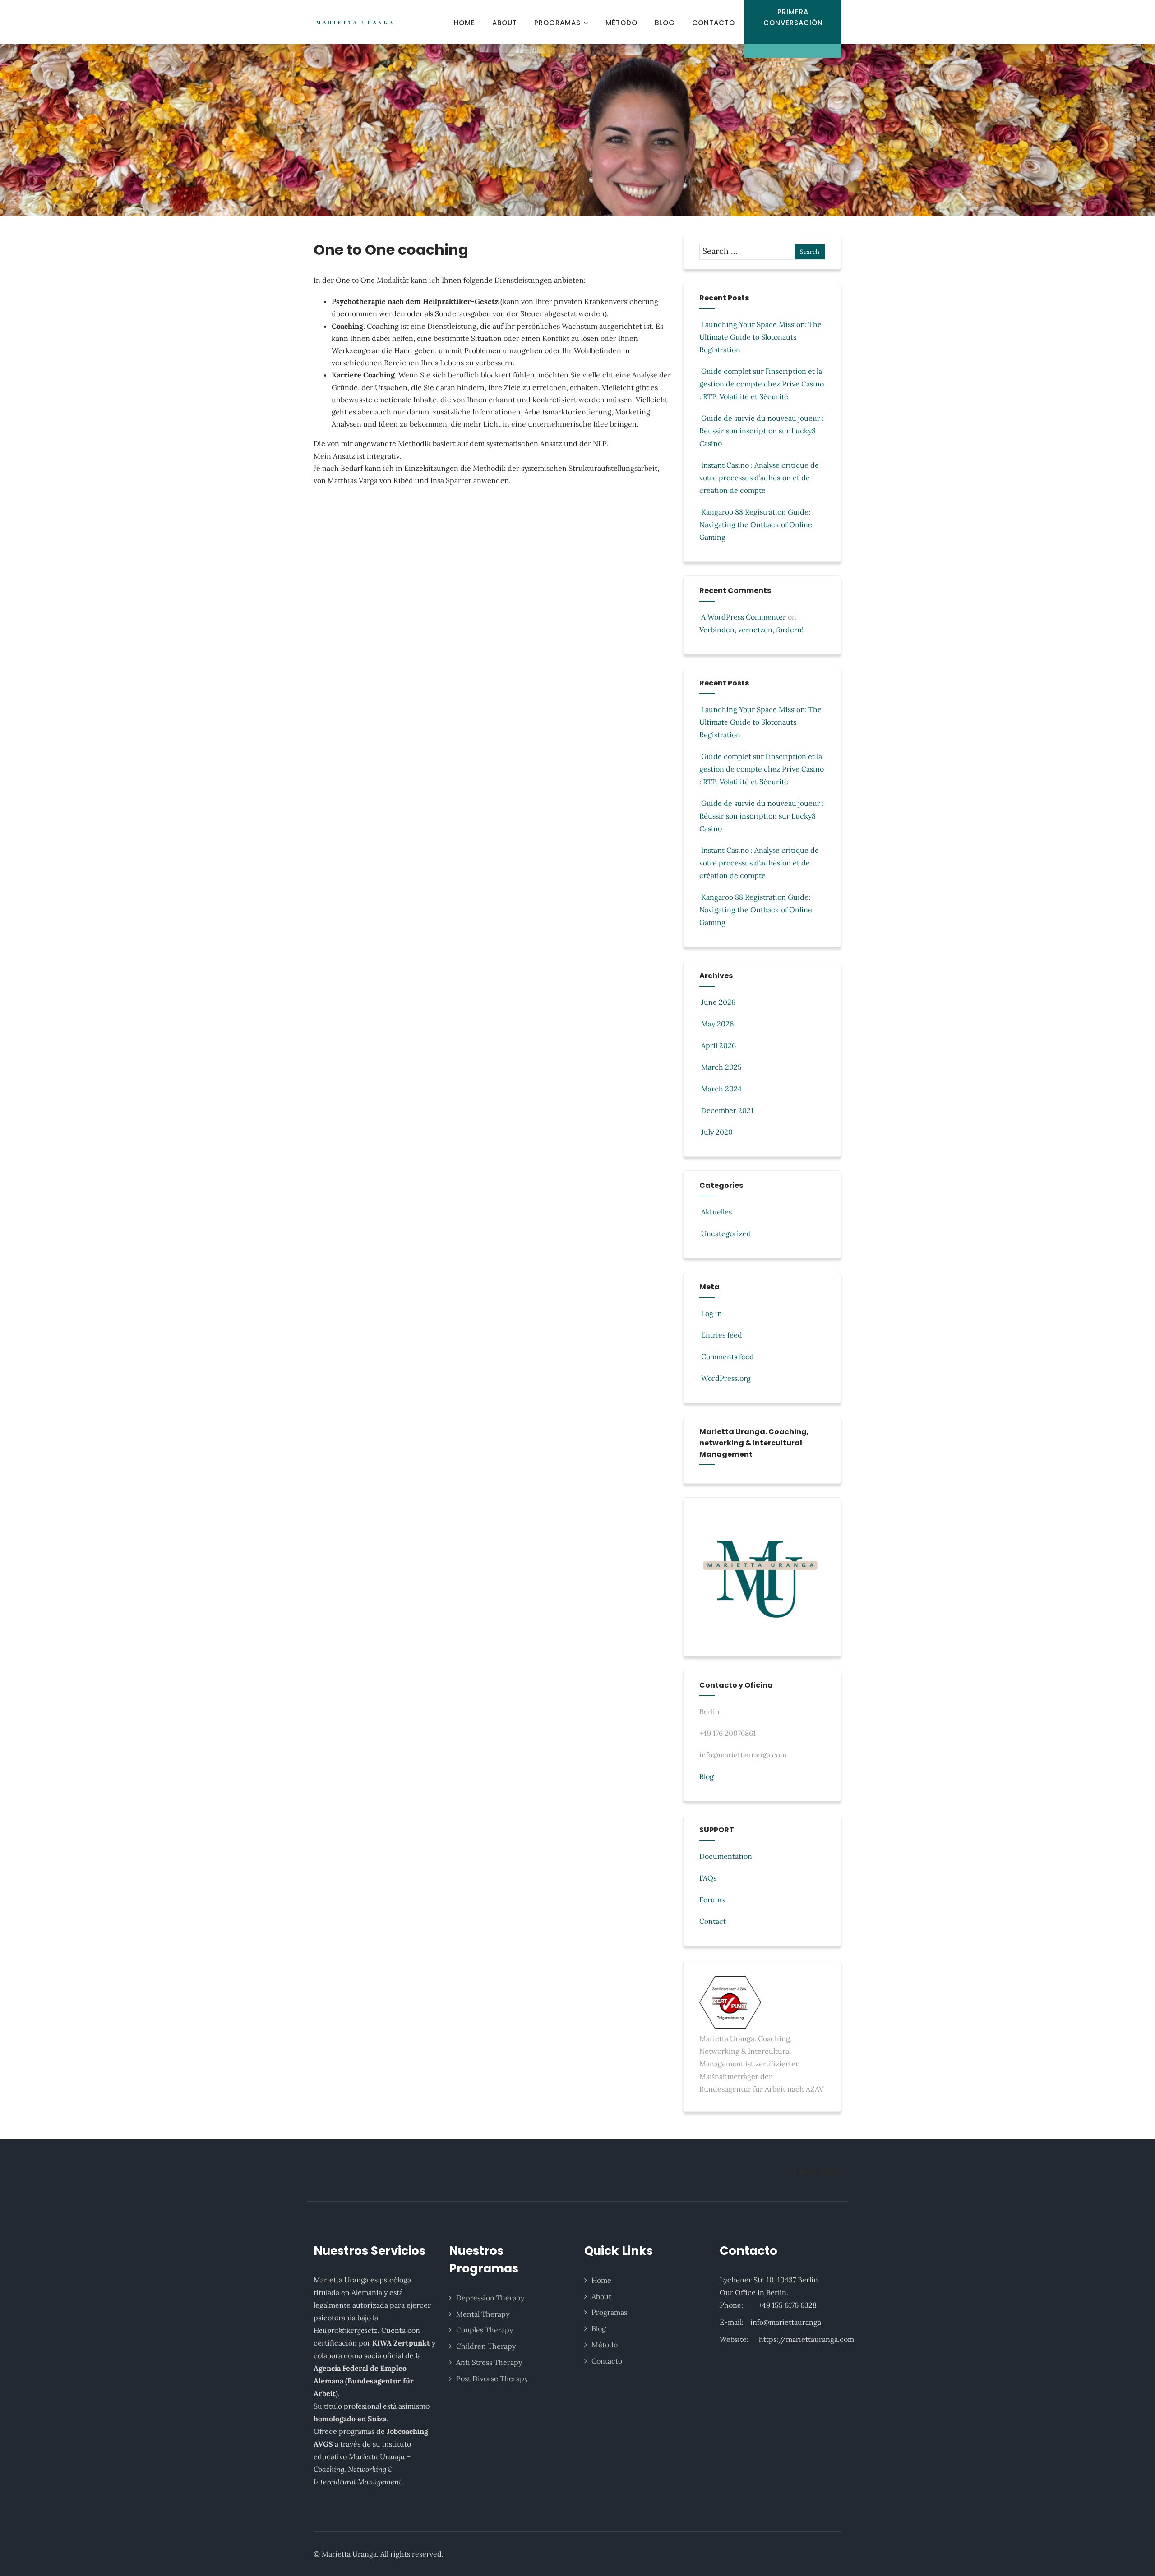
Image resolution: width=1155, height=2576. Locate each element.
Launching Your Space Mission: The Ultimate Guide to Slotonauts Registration (760, 337)
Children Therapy (486, 2346)
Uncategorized (726, 1233)
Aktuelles (716, 1212)
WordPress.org (726, 1378)
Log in (711, 1313)
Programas (557, 23)
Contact (713, 1921)
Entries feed (722, 1335)
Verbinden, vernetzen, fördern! (751, 630)
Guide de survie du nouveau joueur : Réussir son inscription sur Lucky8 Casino (762, 431)
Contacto (714, 23)
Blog (665, 23)
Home (464, 23)
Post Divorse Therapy (492, 2378)
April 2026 (718, 1045)
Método (621, 23)
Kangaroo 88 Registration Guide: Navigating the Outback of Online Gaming (756, 524)
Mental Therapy (483, 2314)
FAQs (708, 1878)
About (505, 23)
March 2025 (721, 1067)
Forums (712, 1900)
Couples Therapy (485, 2330)
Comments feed (728, 1357)
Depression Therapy (490, 2298)
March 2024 (721, 1089)
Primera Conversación (793, 17)
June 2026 (718, 1002)
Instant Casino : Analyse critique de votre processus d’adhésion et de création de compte (759, 478)
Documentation (726, 1856)
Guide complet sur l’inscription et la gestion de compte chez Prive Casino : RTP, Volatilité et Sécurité (762, 384)
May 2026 (717, 1024)
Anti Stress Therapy (489, 2362)
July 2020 (717, 1132)
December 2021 (727, 1110)
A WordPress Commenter (744, 617)
